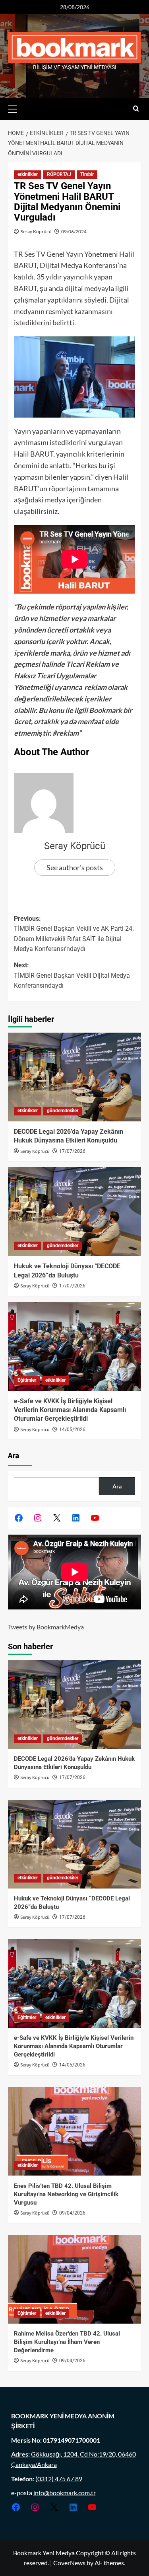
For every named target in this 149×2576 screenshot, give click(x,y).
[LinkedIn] (76, 1518)
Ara (14, 1456)
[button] (16, 108)
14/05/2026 (72, 1430)
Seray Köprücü (36, 231)
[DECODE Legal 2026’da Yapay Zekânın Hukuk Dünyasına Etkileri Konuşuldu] (74, 1077)
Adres (20, 2454)
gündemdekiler (63, 1111)
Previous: (74, 934)
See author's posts (75, 867)
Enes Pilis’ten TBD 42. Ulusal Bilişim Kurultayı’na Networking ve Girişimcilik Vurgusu (66, 2194)
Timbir (87, 174)
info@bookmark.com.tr (65, 2493)
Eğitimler (27, 1380)
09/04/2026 (72, 2213)
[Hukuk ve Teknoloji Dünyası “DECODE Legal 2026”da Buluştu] (74, 1212)
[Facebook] (19, 1518)
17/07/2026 (72, 1151)
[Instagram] (38, 1518)
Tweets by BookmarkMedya (46, 1627)
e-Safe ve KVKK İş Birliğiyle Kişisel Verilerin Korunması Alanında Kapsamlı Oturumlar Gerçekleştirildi (70, 1410)
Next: (72, 975)
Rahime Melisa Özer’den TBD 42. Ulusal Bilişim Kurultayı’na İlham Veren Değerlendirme (67, 2342)
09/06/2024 (74, 231)
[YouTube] (95, 1518)
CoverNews (69, 2563)
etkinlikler (28, 174)
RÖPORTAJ (59, 174)
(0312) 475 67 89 (59, 2479)
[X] (57, 1518)
